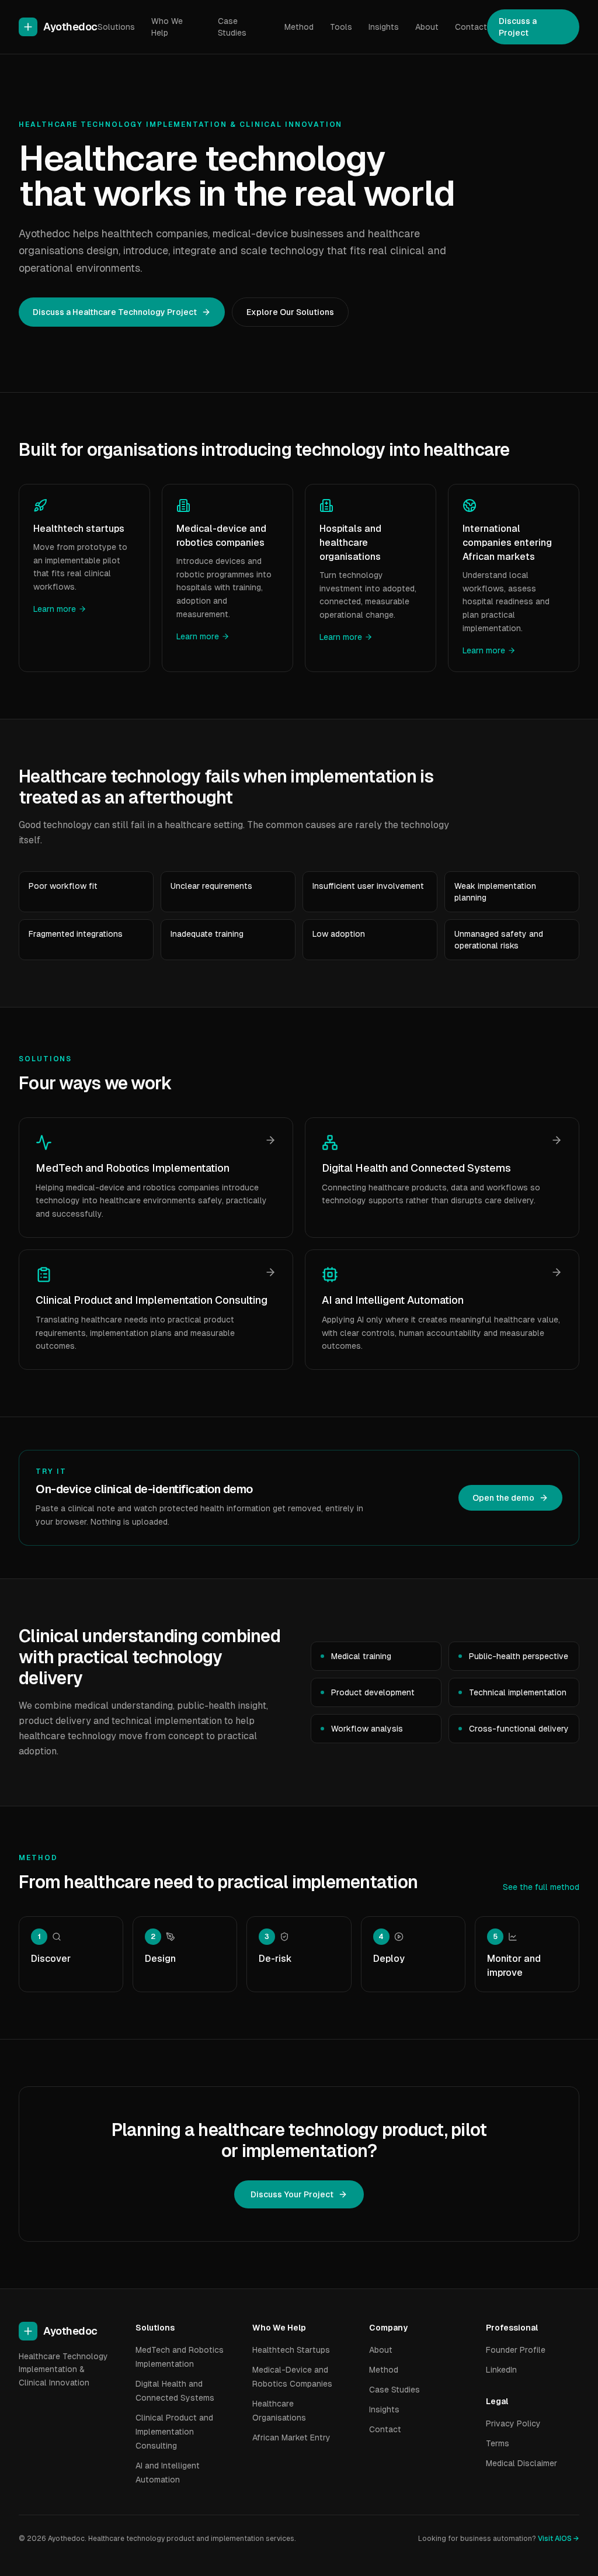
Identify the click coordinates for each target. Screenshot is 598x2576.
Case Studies (232, 27)
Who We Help (167, 27)
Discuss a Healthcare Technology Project (115, 312)
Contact (471, 27)
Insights (384, 27)
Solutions (116, 27)
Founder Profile (516, 2350)
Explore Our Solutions (290, 312)
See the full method (541, 1887)
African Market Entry (291, 2437)
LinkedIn (501, 2370)
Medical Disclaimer (521, 2463)
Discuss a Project (518, 27)
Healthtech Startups (291, 2350)
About (427, 27)
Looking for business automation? (499, 2539)
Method (299, 27)
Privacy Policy (513, 2423)
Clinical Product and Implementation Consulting (174, 2432)
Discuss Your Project (292, 2194)
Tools (341, 27)
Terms (498, 2443)
